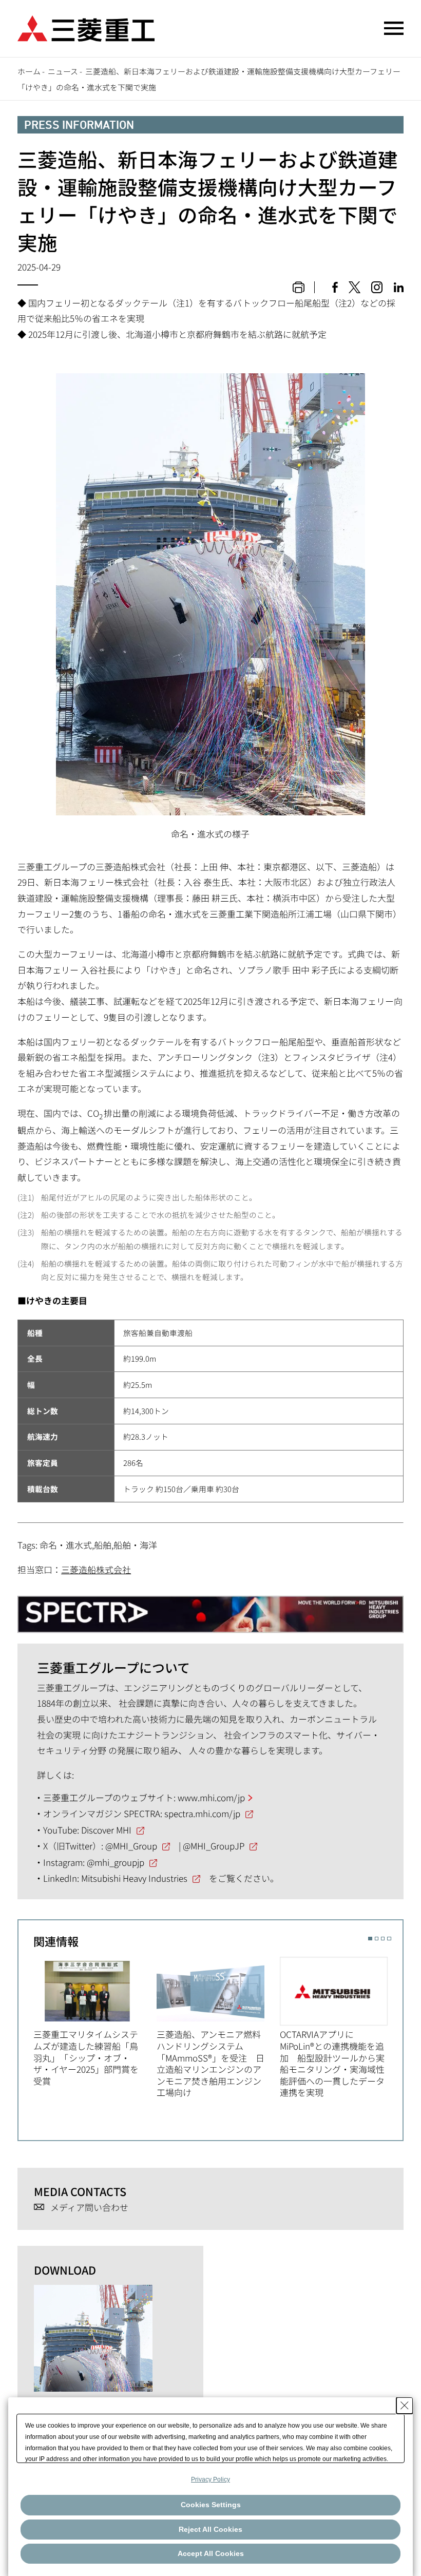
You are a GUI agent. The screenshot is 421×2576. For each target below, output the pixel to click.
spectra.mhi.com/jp (202, 1813)
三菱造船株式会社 (96, 1569)
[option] (95, 2022)
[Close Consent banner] (405, 2406)
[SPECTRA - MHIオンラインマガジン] (210, 1609)
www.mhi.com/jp (211, 1797)
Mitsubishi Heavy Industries (134, 1878)
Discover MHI (106, 1830)
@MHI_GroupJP (214, 1846)
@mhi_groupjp (116, 1862)
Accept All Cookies (211, 2553)
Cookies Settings (211, 2505)
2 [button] (377, 1939)
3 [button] (383, 1939)
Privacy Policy (210, 2479)
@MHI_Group (131, 1846)
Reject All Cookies (210, 2529)
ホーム (29, 71)
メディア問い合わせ (89, 2208)
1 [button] (370, 1939)
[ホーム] (86, 27)
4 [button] (389, 1939)
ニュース (63, 71)
